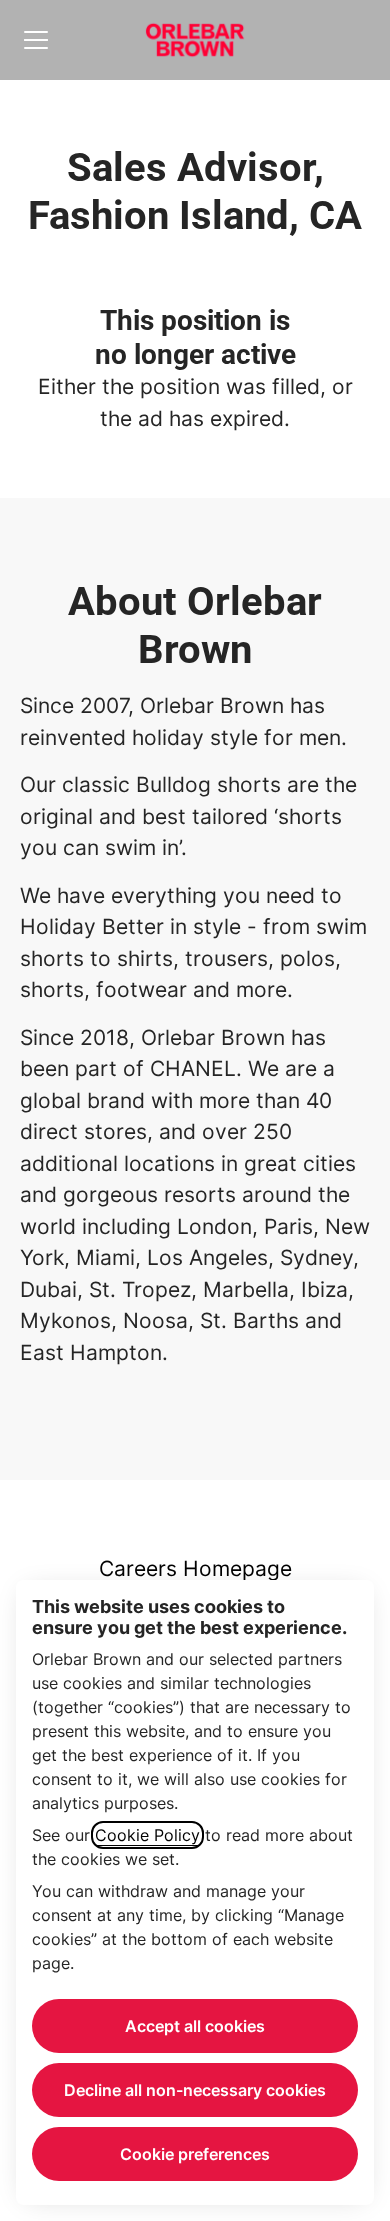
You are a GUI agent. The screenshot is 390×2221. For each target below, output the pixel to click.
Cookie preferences (195, 2154)
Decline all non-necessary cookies (195, 2090)
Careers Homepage (195, 1568)
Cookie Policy (147, 1835)
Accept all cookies (195, 2026)
